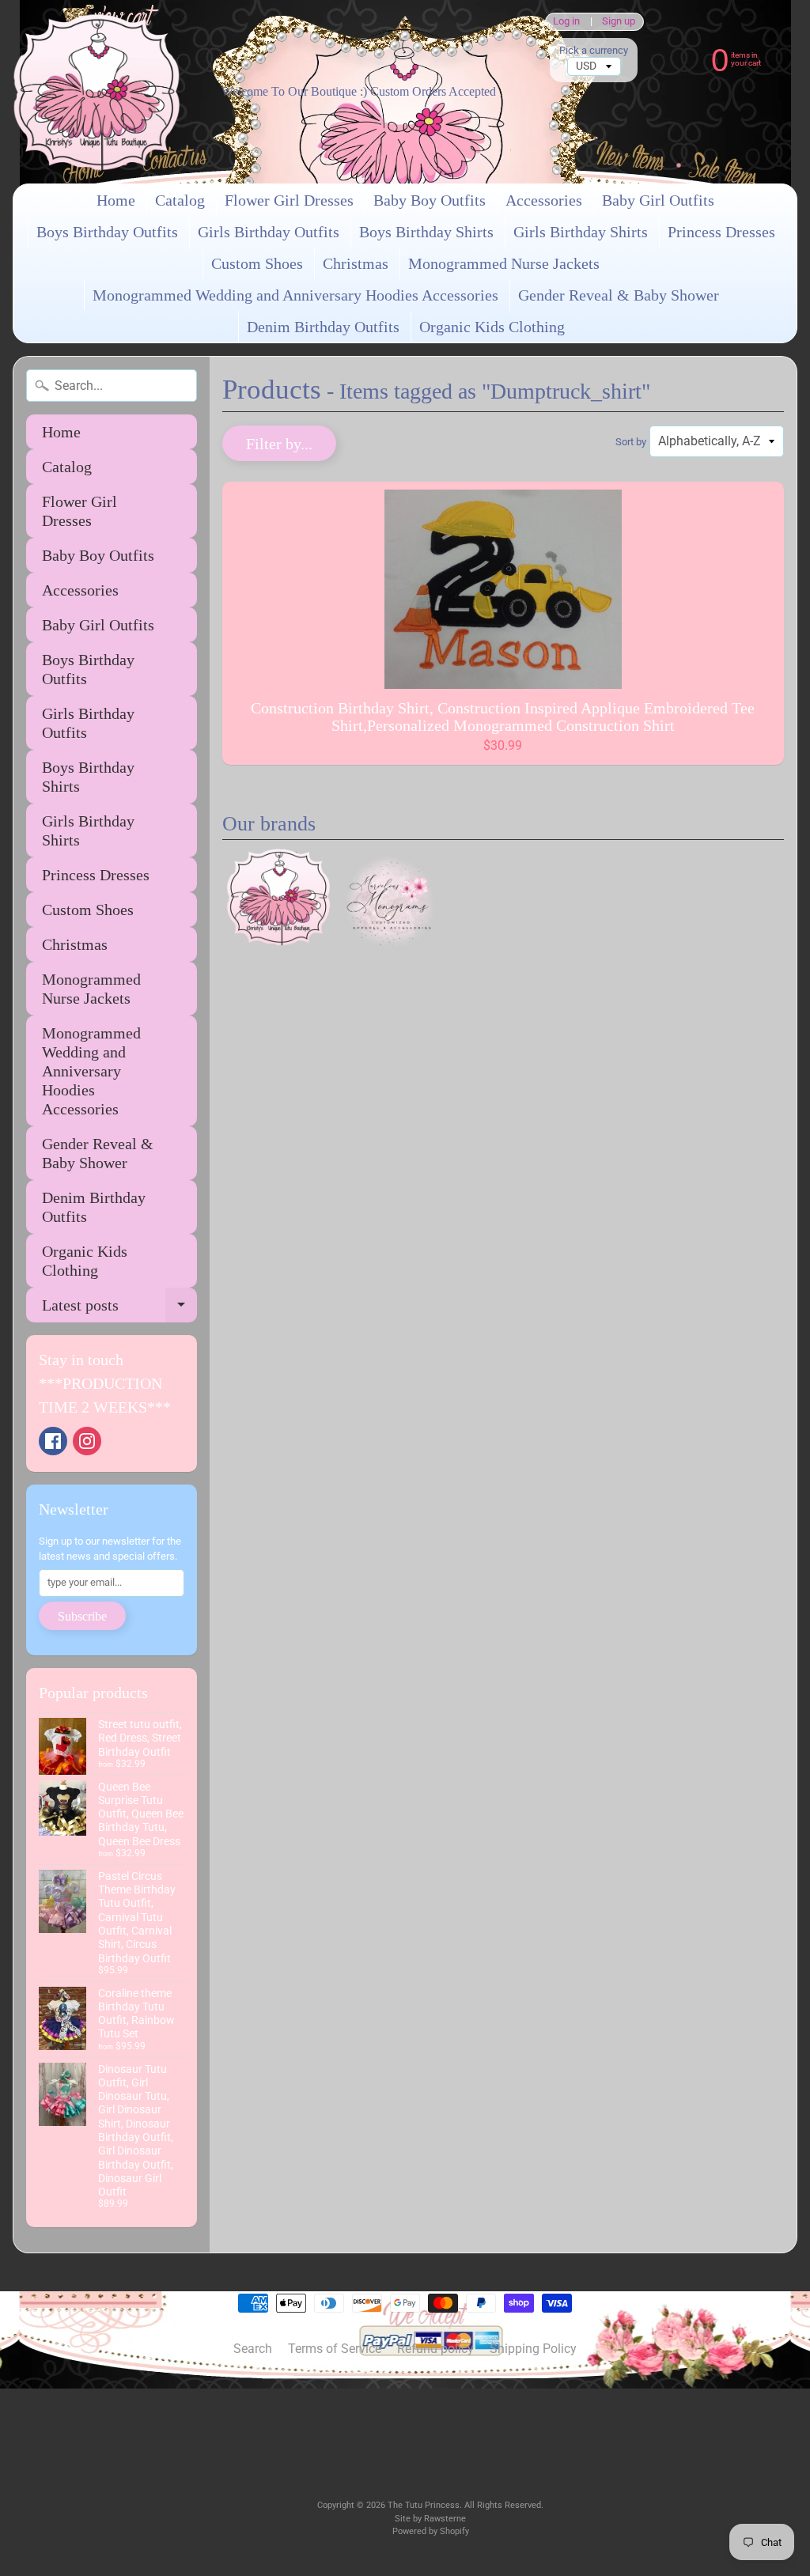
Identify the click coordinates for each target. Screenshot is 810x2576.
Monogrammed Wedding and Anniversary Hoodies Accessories (295, 295)
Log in (566, 22)
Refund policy (435, 2349)
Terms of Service (335, 2349)
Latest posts (119, 1309)
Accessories (544, 200)
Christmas (356, 263)
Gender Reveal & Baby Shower (619, 295)
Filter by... (279, 444)
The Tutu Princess (424, 2505)
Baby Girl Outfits (658, 200)
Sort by (631, 442)
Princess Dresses (721, 232)
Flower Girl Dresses (289, 200)
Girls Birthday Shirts (581, 232)
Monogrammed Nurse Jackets (504, 263)
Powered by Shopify (431, 2531)
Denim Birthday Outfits (323, 327)
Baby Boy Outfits (430, 200)
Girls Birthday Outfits (269, 232)
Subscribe (82, 1616)
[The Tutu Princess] (97, 92)
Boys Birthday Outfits (107, 232)
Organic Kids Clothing (492, 327)
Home (116, 200)
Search (253, 2349)
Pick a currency (594, 50)
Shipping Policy (533, 2349)
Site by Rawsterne (430, 2519)
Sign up (619, 22)
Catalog (180, 200)
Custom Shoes (257, 263)
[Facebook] (53, 1441)
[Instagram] (87, 1441)
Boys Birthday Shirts (426, 232)
